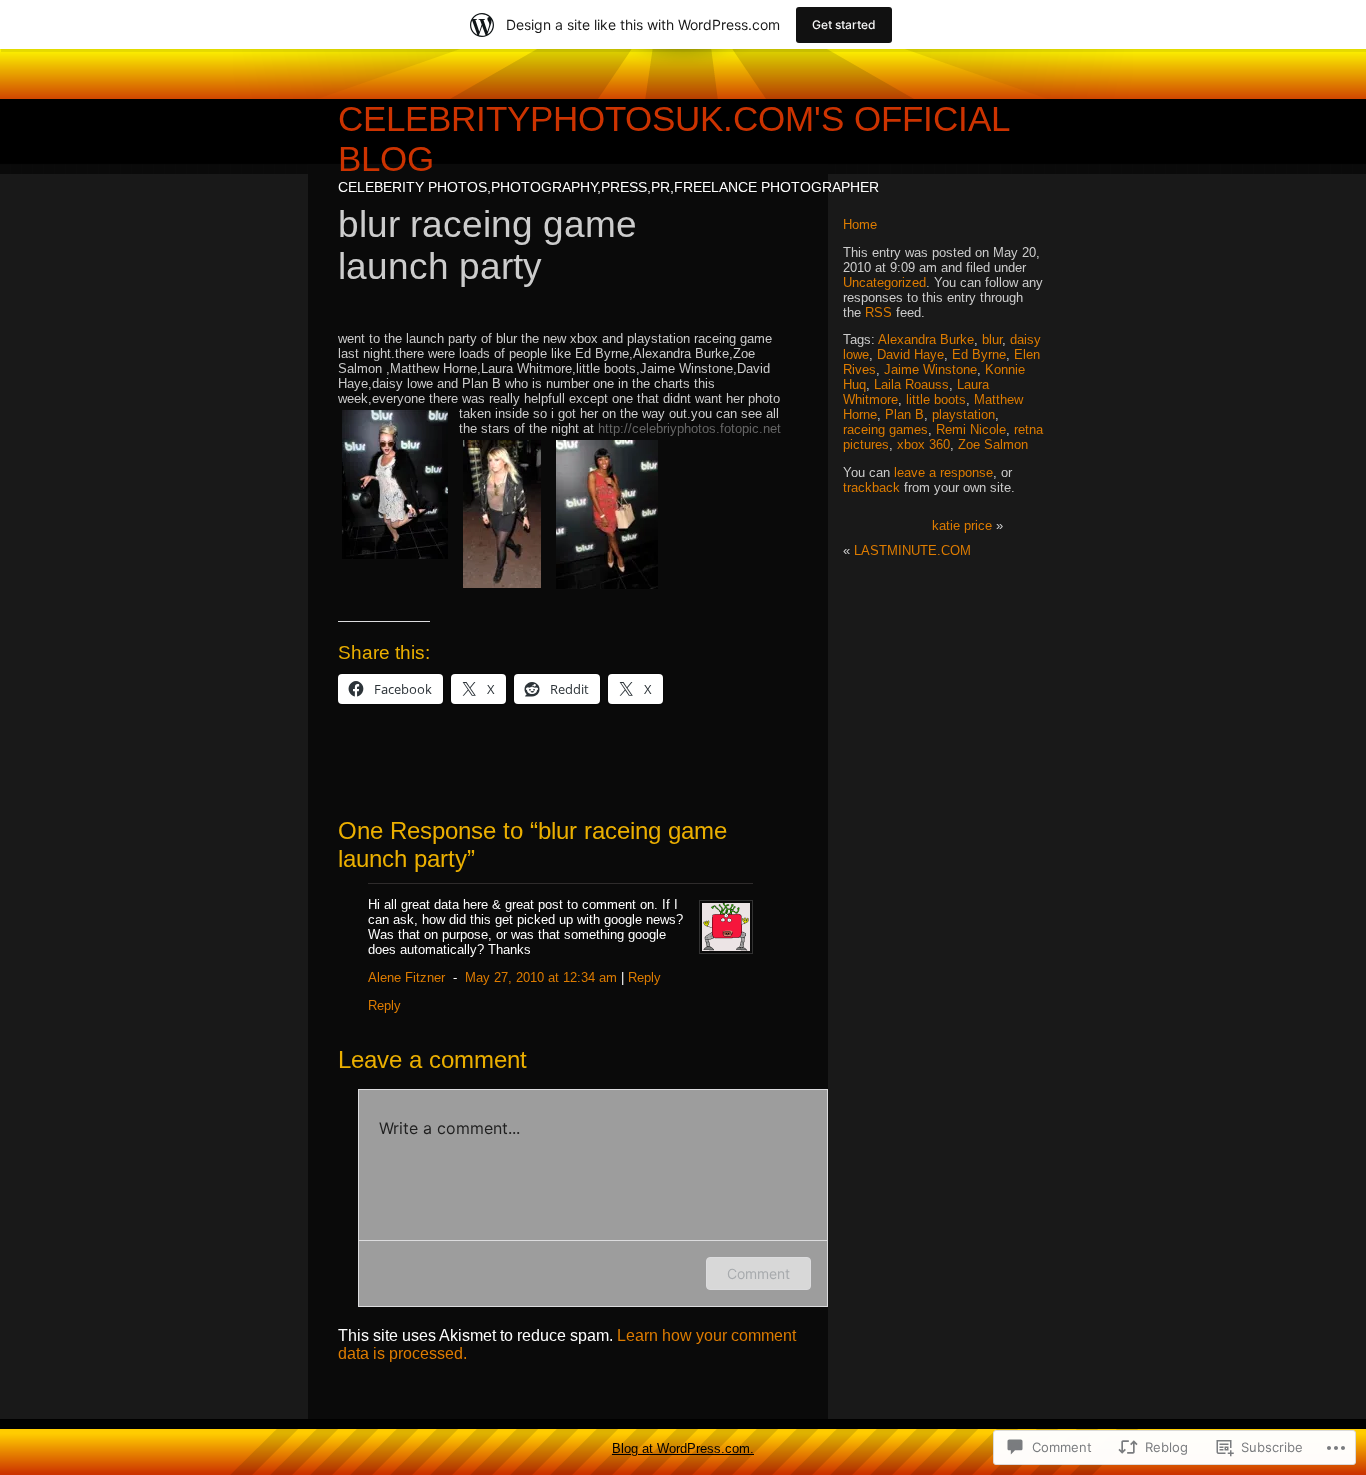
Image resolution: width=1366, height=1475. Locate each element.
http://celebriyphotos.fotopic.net (689, 428)
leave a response (943, 472)
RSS (878, 312)
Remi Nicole (971, 429)
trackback (871, 487)
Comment (758, 1273)
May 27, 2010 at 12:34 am (541, 977)
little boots (936, 399)
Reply (644, 977)
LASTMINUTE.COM (912, 550)
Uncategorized (884, 282)
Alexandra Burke (926, 339)
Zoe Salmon (993, 444)
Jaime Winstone (930, 369)
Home (860, 224)
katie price (962, 525)
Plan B (904, 414)
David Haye (910, 354)
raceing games (885, 429)
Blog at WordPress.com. (683, 1448)
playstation (963, 414)
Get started (844, 24)
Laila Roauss (911, 384)
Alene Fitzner (406, 977)
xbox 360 (923, 444)
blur (992, 339)
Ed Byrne (979, 354)
